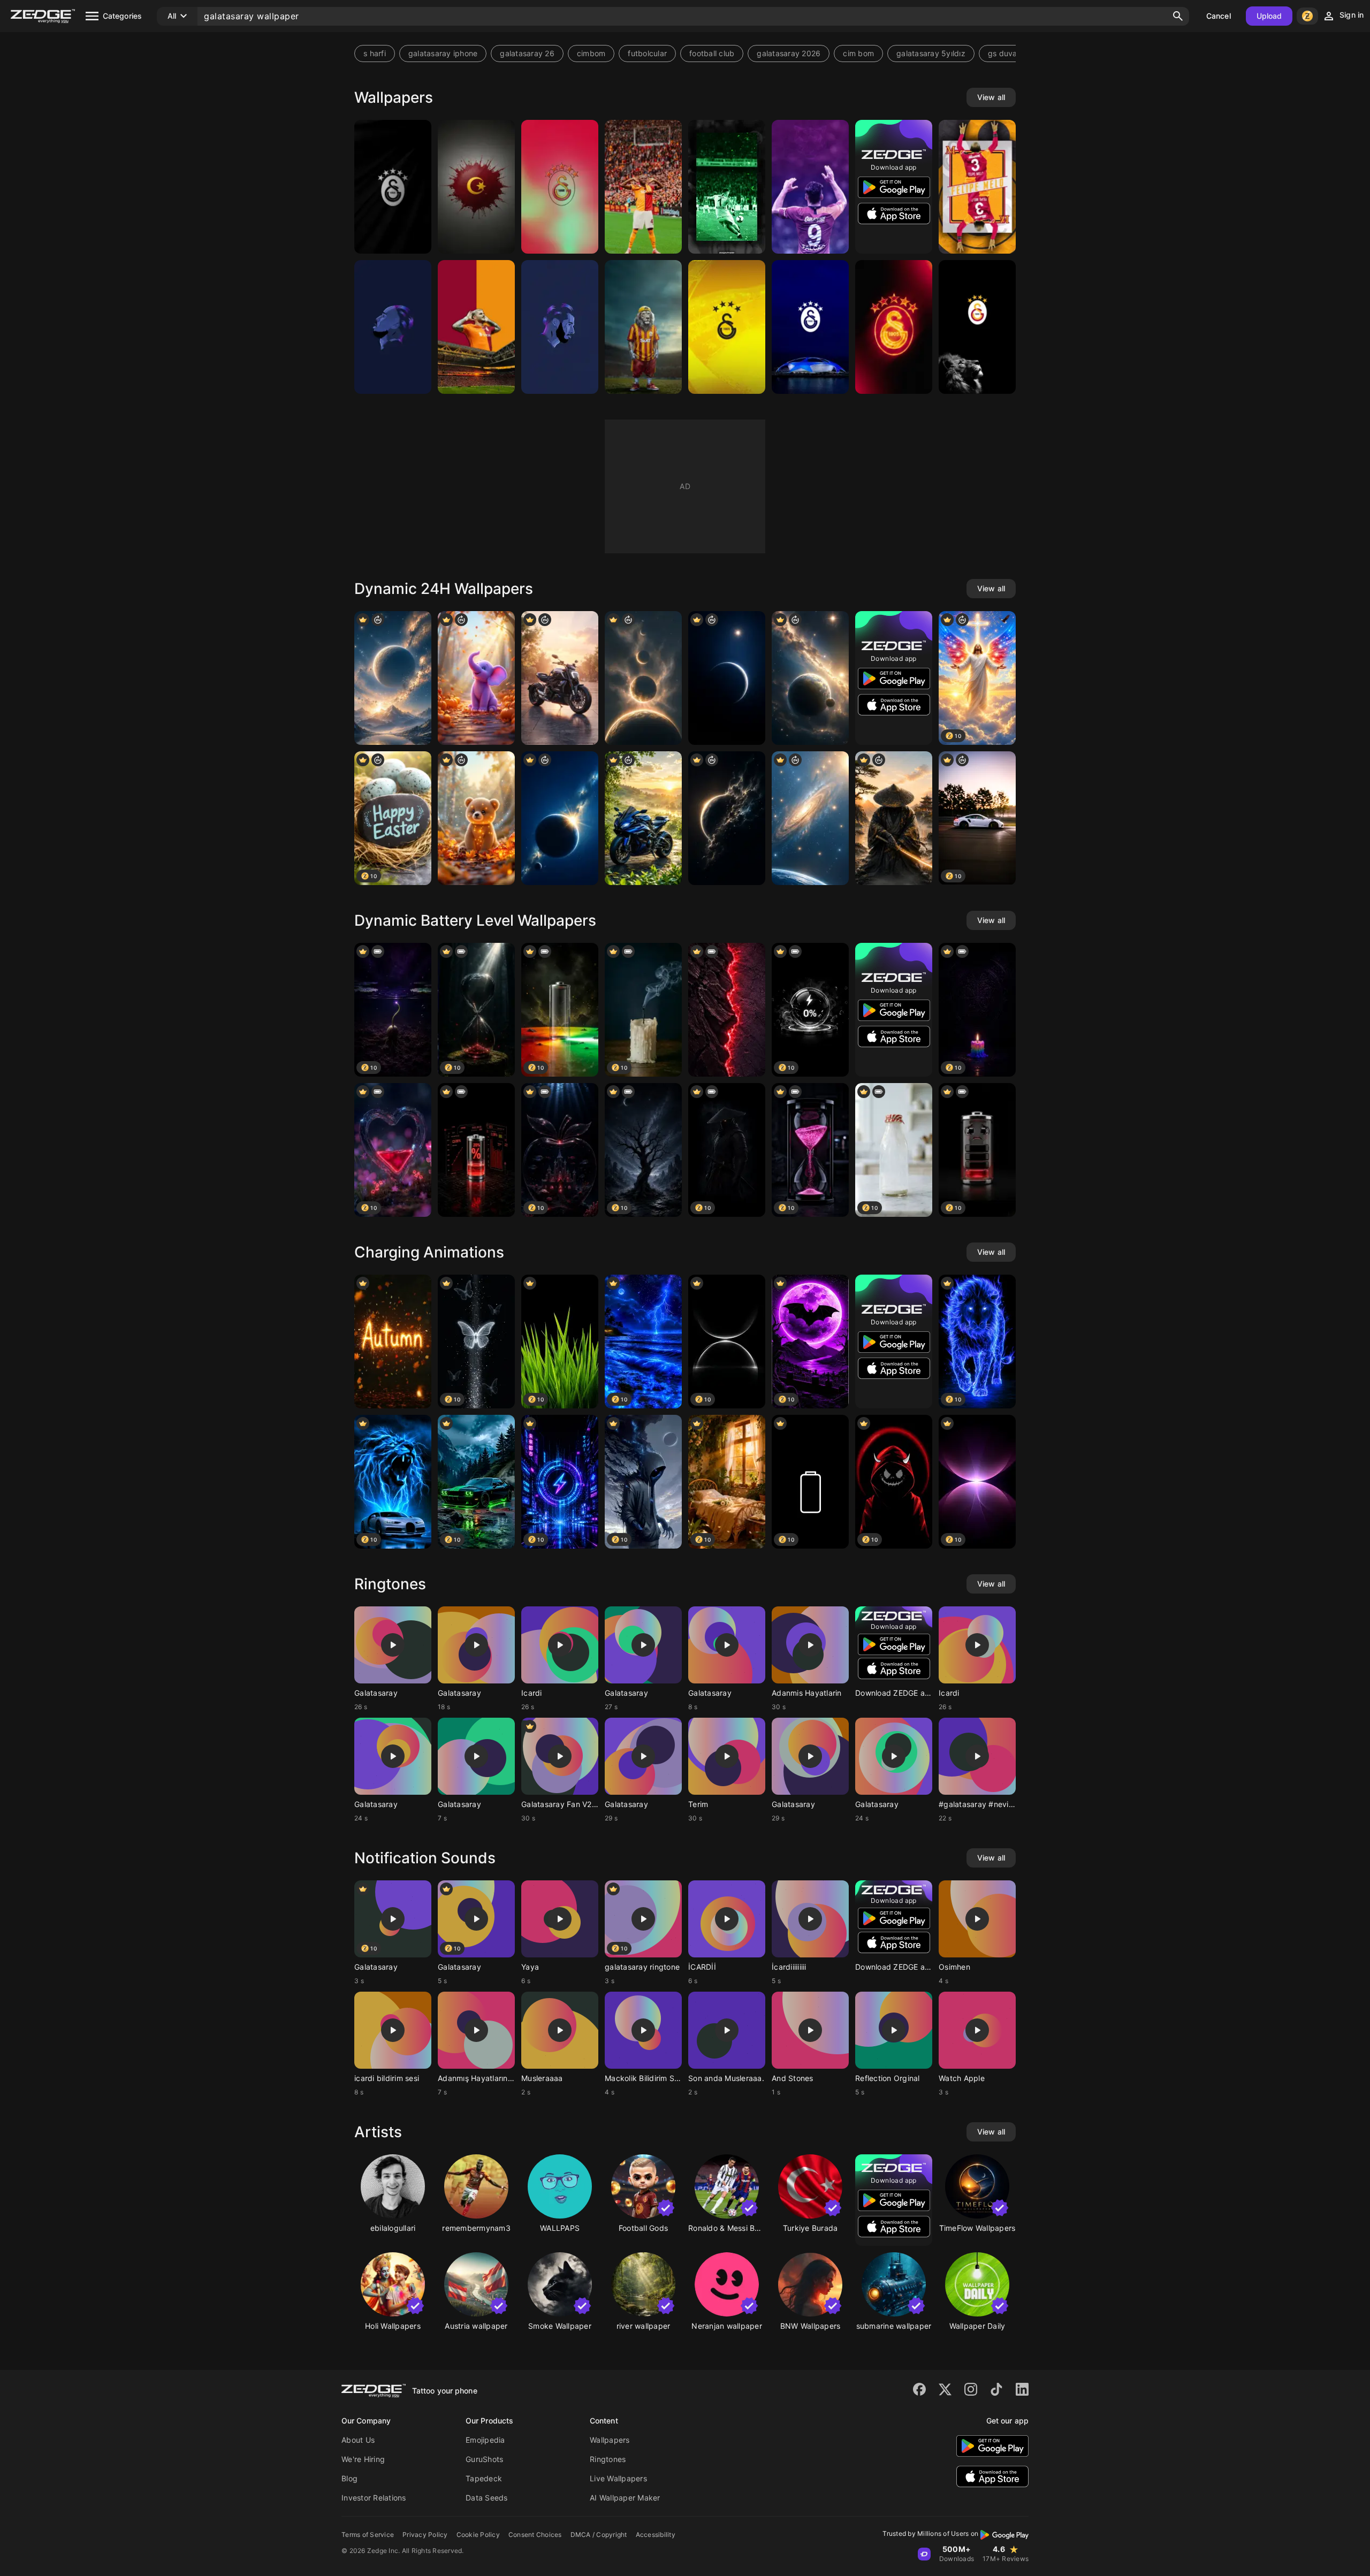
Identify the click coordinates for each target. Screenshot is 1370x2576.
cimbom (591, 53)
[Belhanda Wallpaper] (560, 327)
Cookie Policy (478, 2535)
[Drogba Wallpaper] (393, 327)
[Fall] (476, 678)
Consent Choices (535, 2535)
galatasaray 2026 (789, 53)
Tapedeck (484, 2478)
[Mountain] (727, 1010)
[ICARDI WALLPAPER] (476, 327)
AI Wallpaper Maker (625, 2498)
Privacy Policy (425, 2535)
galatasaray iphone (443, 53)
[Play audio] (393, 1645)
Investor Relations (374, 2498)
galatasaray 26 (527, 53)
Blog (349, 2478)
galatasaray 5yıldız (931, 53)
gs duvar (1004, 53)
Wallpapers (610, 2440)
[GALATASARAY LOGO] (560, 187)
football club (712, 53)
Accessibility (656, 2535)
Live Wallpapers (618, 2478)
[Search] (1178, 16)
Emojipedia (485, 2440)
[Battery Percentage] (476, 1150)
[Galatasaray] (393, 187)
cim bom (858, 53)
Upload (1269, 16)
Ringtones (608, 2459)
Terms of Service (368, 2535)
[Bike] (560, 678)
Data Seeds (487, 2498)
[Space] (393, 678)
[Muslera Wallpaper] (727, 187)
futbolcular (647, 53)
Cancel (1219, 16)
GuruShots (484, 2459)
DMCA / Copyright (599, 2535)
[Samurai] (894, 818)
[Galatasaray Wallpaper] (643, 327)
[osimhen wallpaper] (643, 187)
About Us (358, 2440)
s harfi (375, 53)
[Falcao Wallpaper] (810, 187)
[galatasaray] (476, 187)
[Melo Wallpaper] (977, 187)
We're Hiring (363, 2459)
